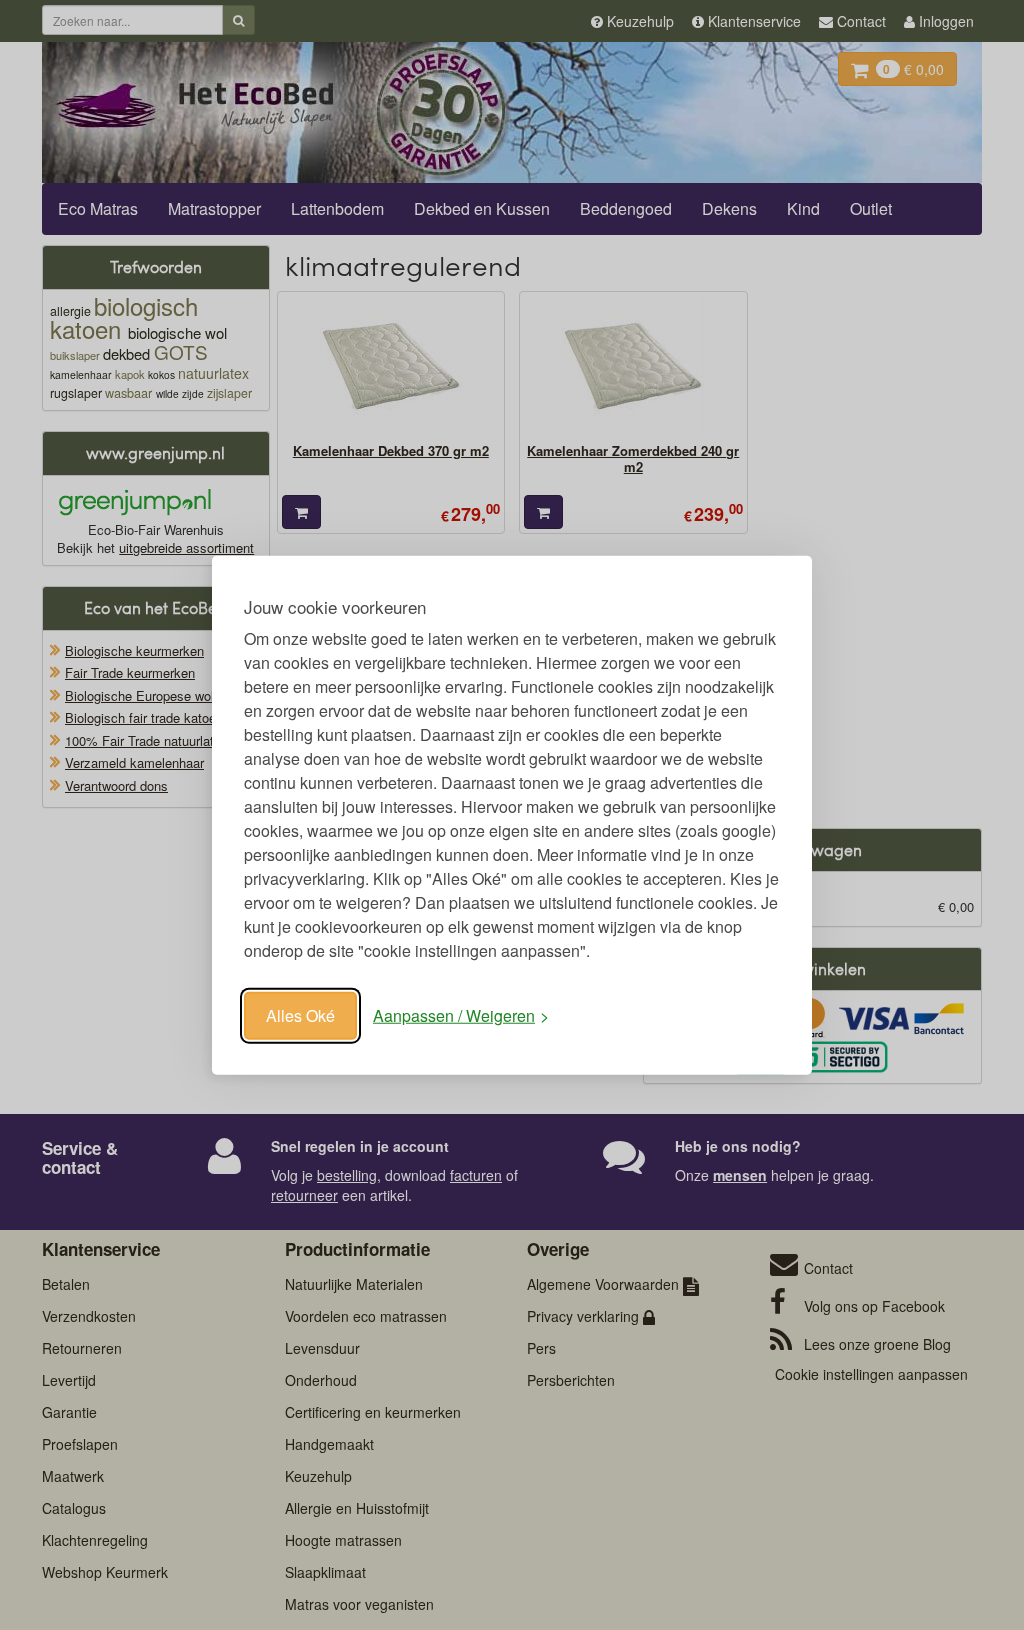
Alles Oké (300, 1015)
